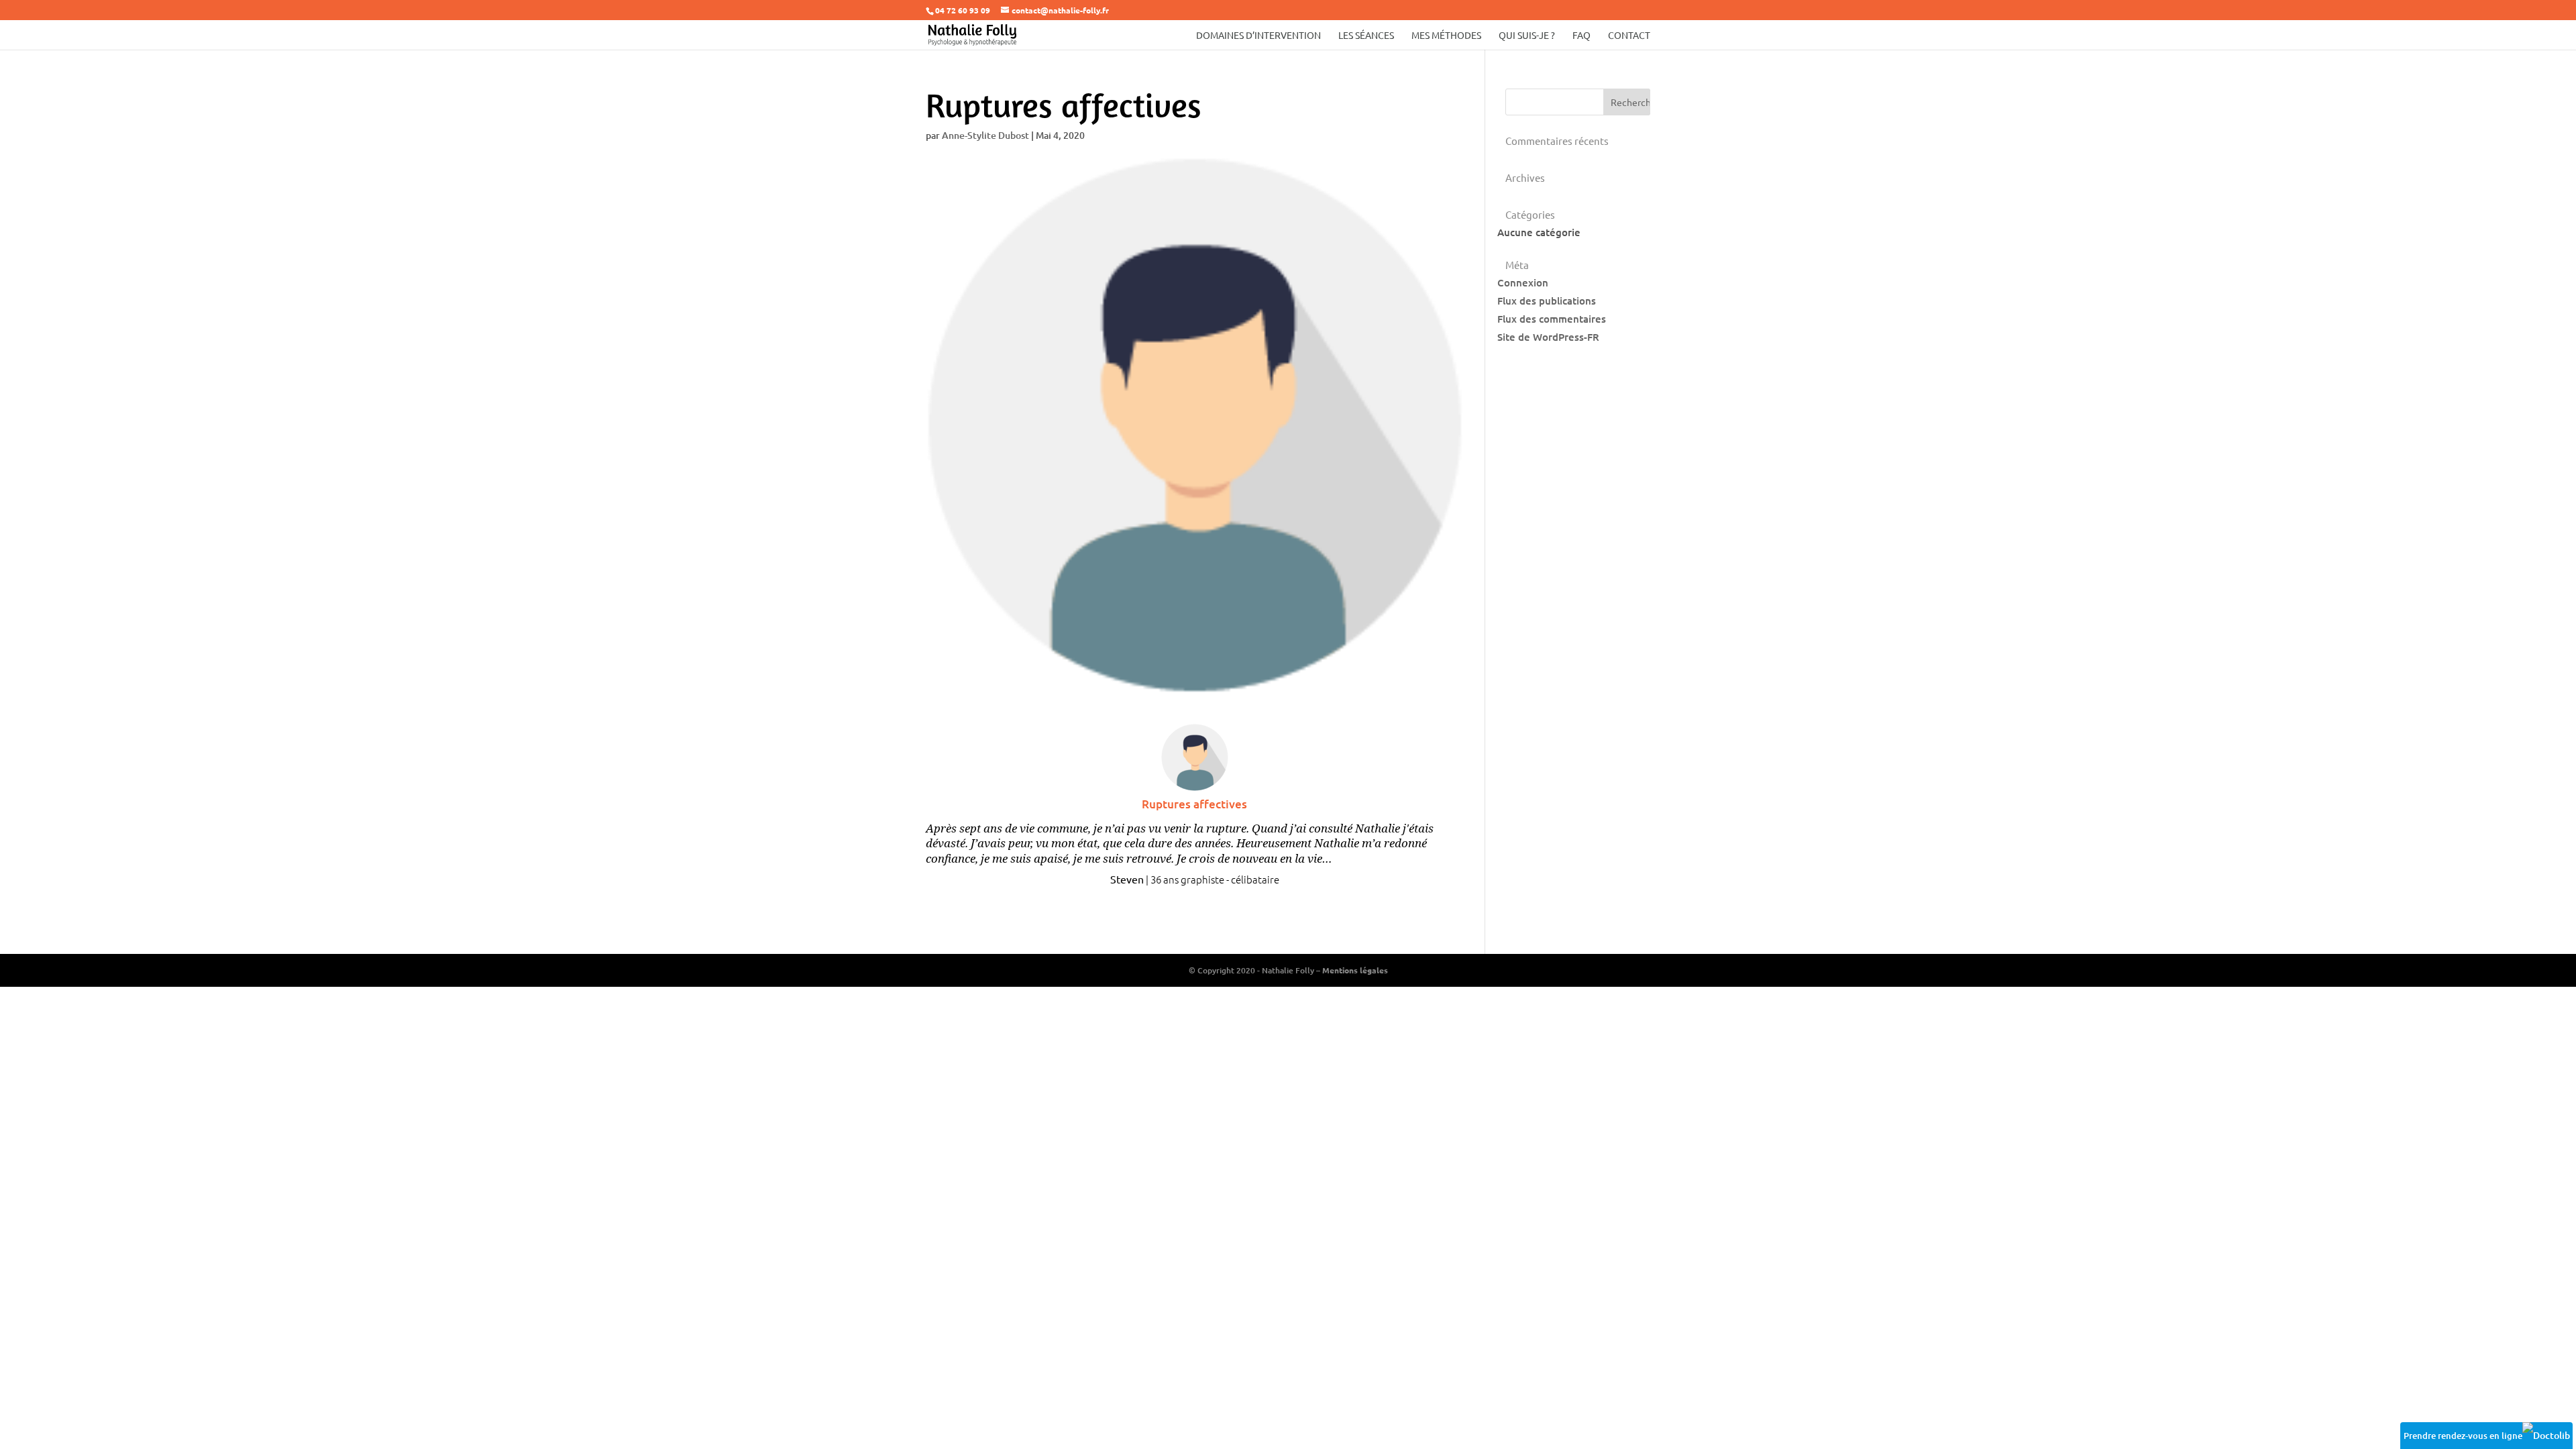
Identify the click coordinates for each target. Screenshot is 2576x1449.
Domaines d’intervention (1258, 36)
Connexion (1523, 282)
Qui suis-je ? (1527, 36)
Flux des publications (1547, 301)
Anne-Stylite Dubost (985, 135)
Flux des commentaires (1552, 319)
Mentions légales (1355, 970)
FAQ (1581, 36)
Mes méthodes (1446, 36)
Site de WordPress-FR (1548, 337)
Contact (1629, 36)
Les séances (1366, 36)
